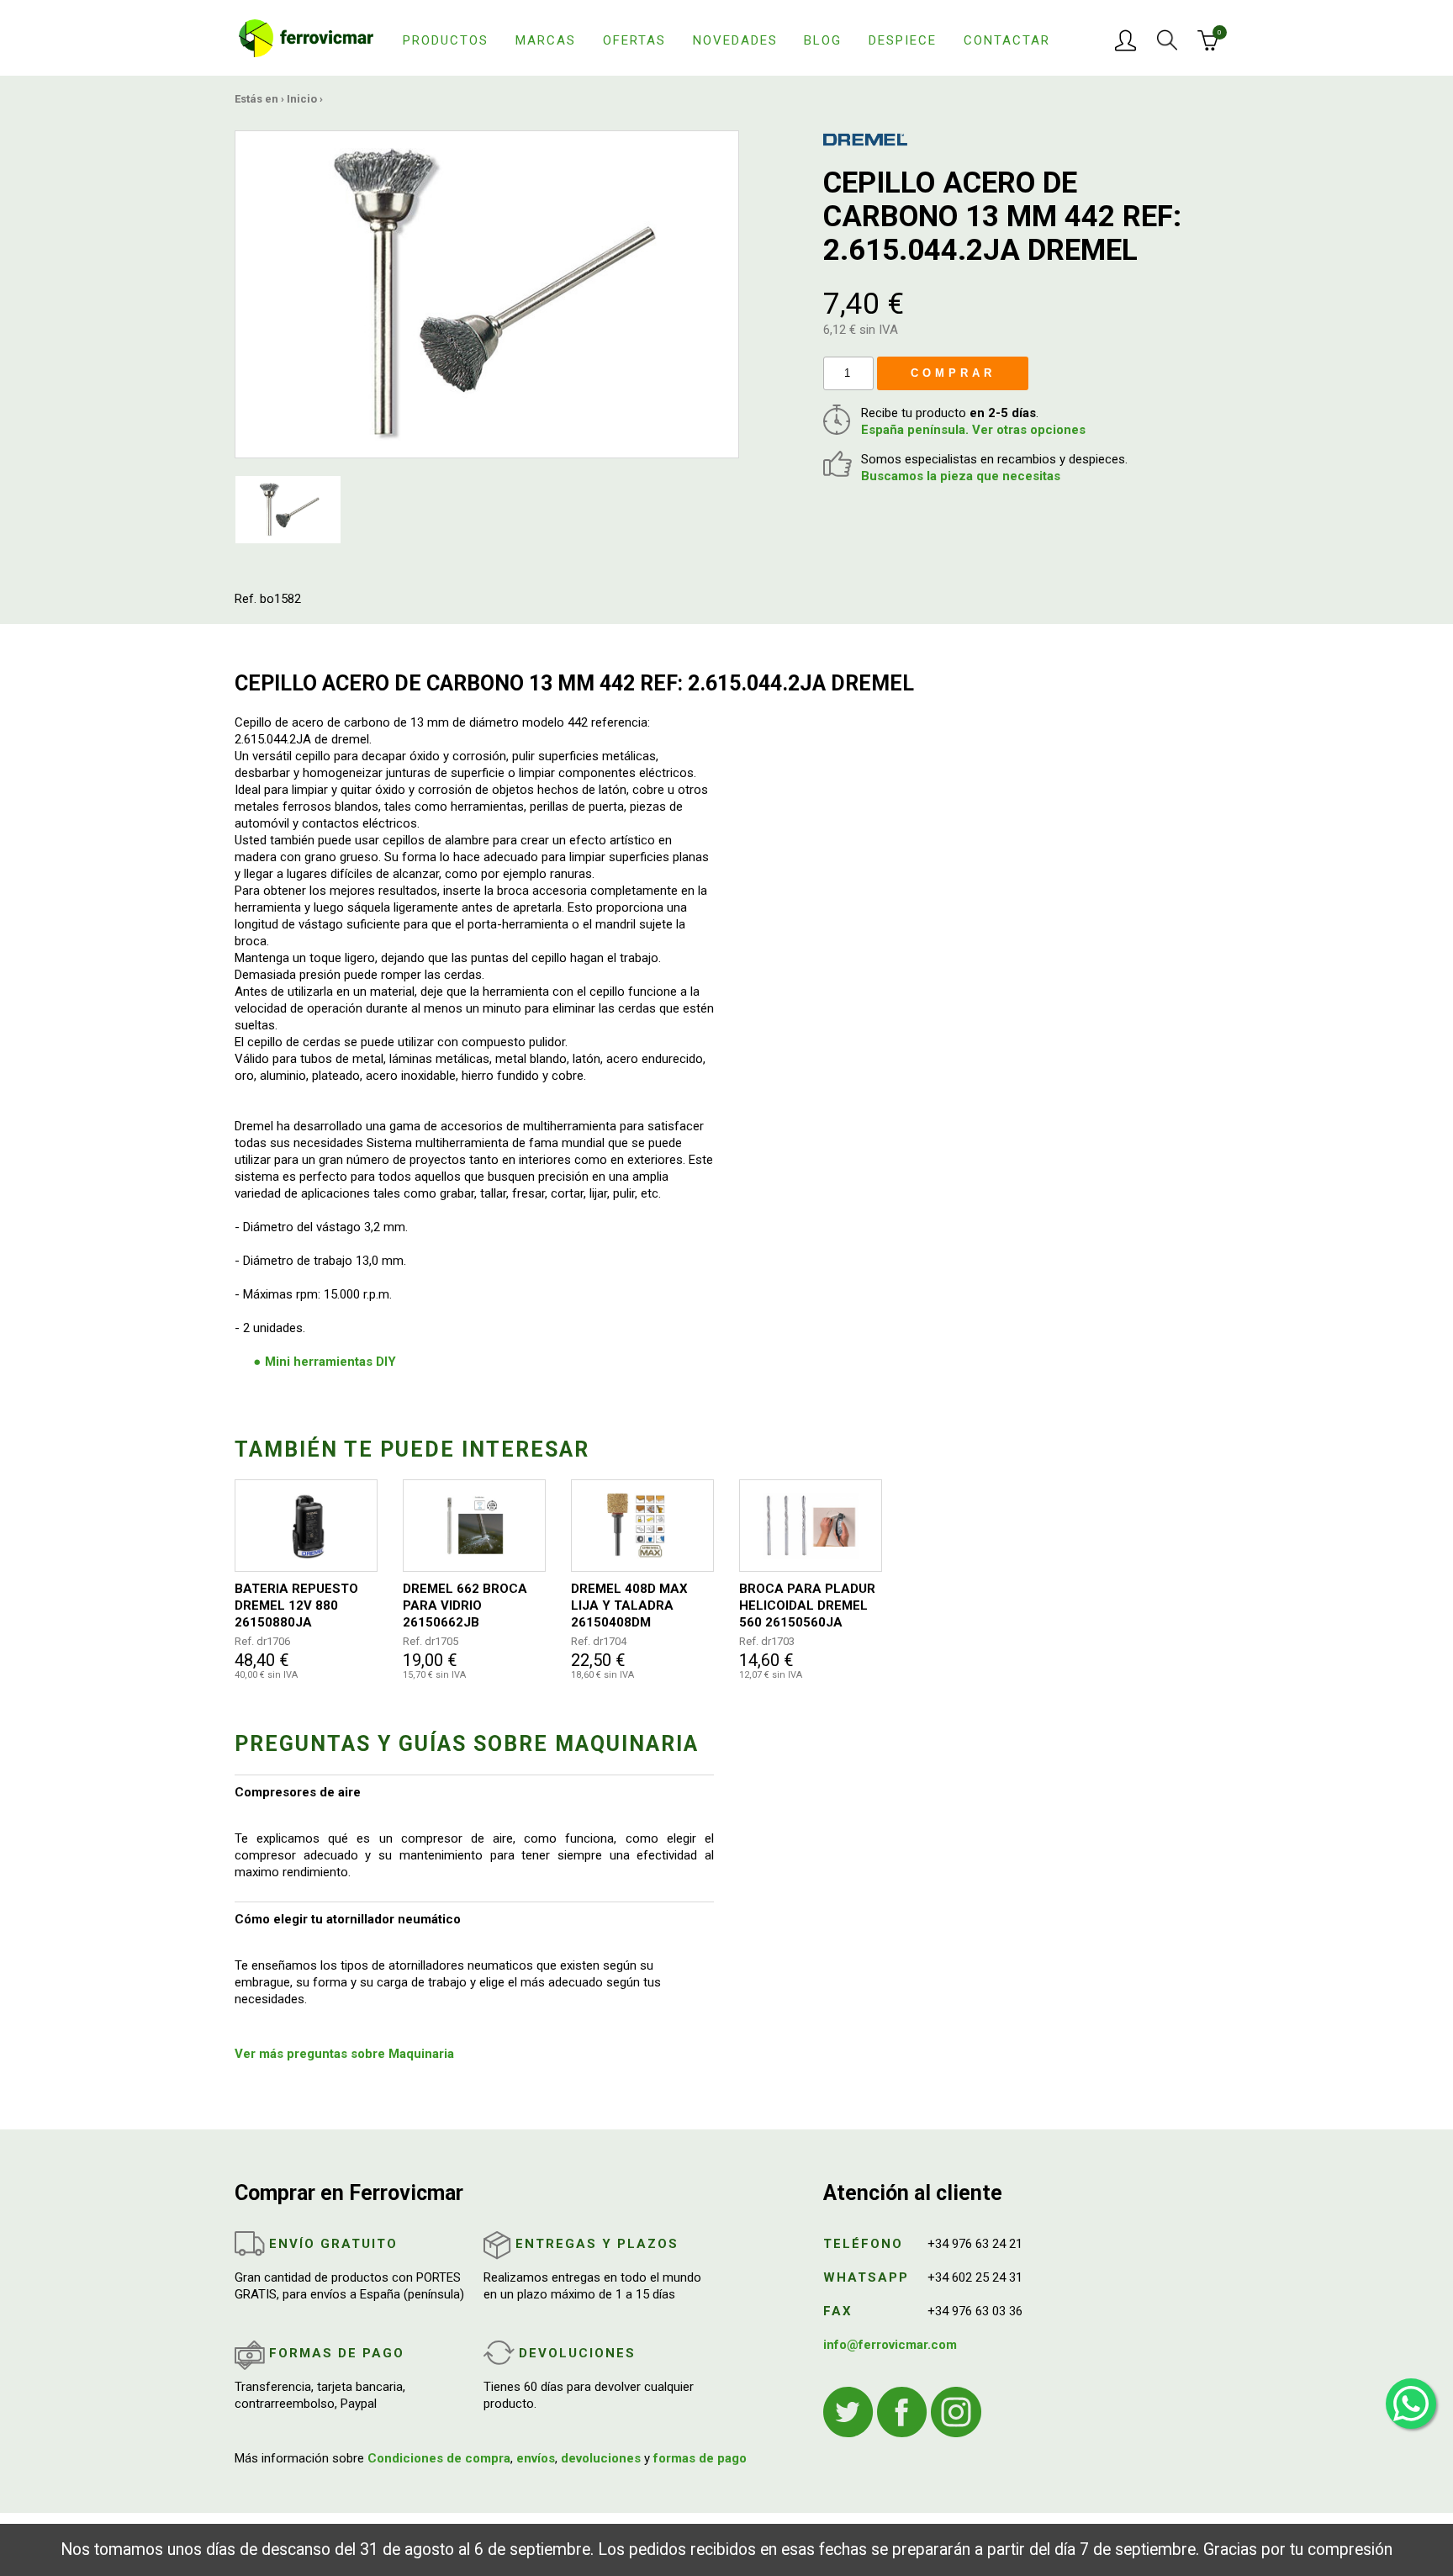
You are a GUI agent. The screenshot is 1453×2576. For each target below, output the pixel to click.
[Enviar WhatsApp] (1411, 2404)
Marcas (546, 40)
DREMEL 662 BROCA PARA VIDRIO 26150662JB (465, 1605)
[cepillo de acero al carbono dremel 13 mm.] (487, 294)
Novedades (735, 40)
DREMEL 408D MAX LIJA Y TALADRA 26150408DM (629, 1605)
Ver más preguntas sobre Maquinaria (344, 2054)
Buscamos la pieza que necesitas (961, 476)
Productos (446, 40)
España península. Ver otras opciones (973, 430)
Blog (823, 40)
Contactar (1007, 40)
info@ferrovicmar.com (890, 2345)
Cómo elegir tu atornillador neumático (348, 1919)
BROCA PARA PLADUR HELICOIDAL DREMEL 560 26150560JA (807, 1605)
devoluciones (601, 2458)
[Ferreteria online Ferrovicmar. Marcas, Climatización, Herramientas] (306, 37)
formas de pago (700, 2458)
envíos (536, 2458)
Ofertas (634, 40)
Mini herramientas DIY (330, 1362)
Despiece (903, 40)
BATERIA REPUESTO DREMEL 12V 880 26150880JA (296, 1605)
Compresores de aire (298, 1792)
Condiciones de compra (439, 2458)
